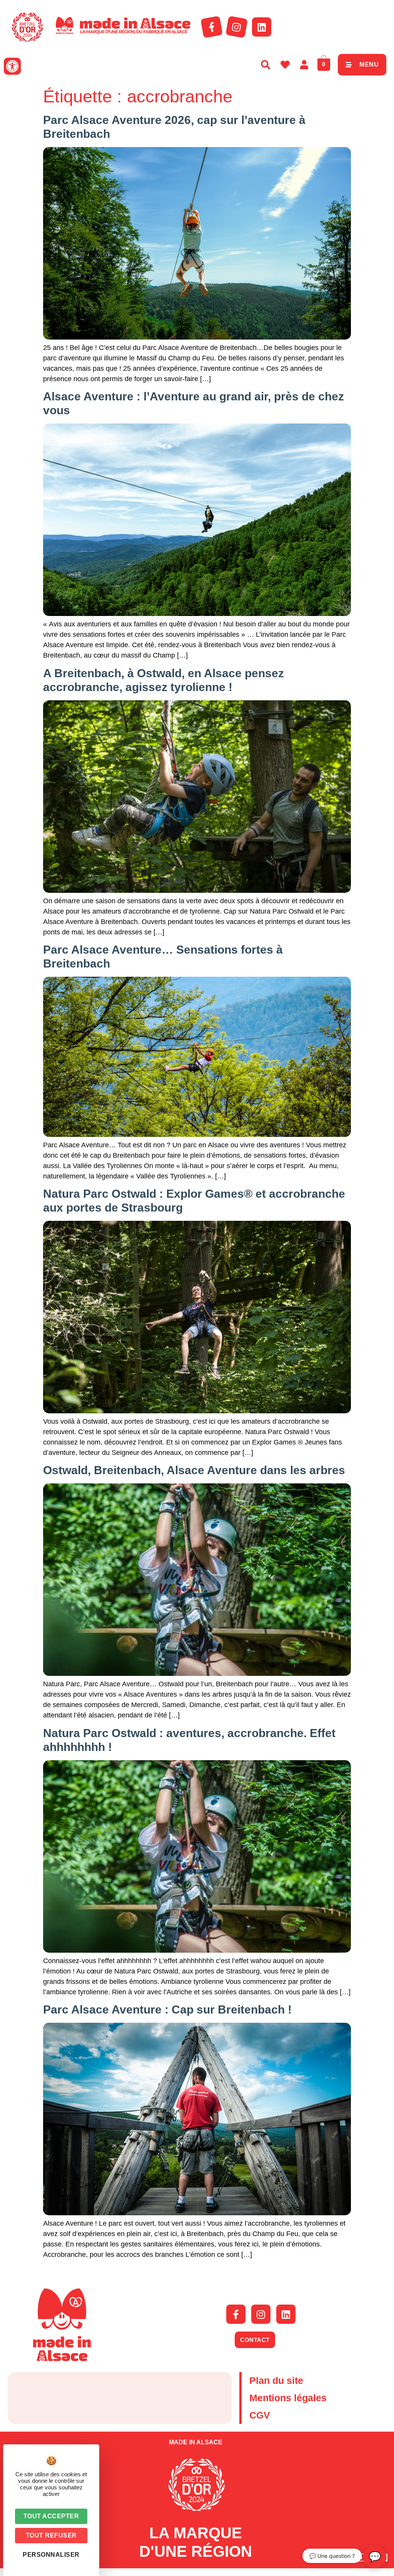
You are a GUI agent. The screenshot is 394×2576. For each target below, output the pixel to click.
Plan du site (276, 2380)
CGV (260, 2415)
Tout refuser (51, 2535)
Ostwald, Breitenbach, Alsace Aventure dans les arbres (194, 1470)
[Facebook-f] (212, 27)
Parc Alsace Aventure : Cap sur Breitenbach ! (167, 2009)
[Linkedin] (262, 27)
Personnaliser (51, 2555)
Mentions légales (288, 2398)
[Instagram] (237, 27)
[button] (12, 66)
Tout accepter (51, 2516)
